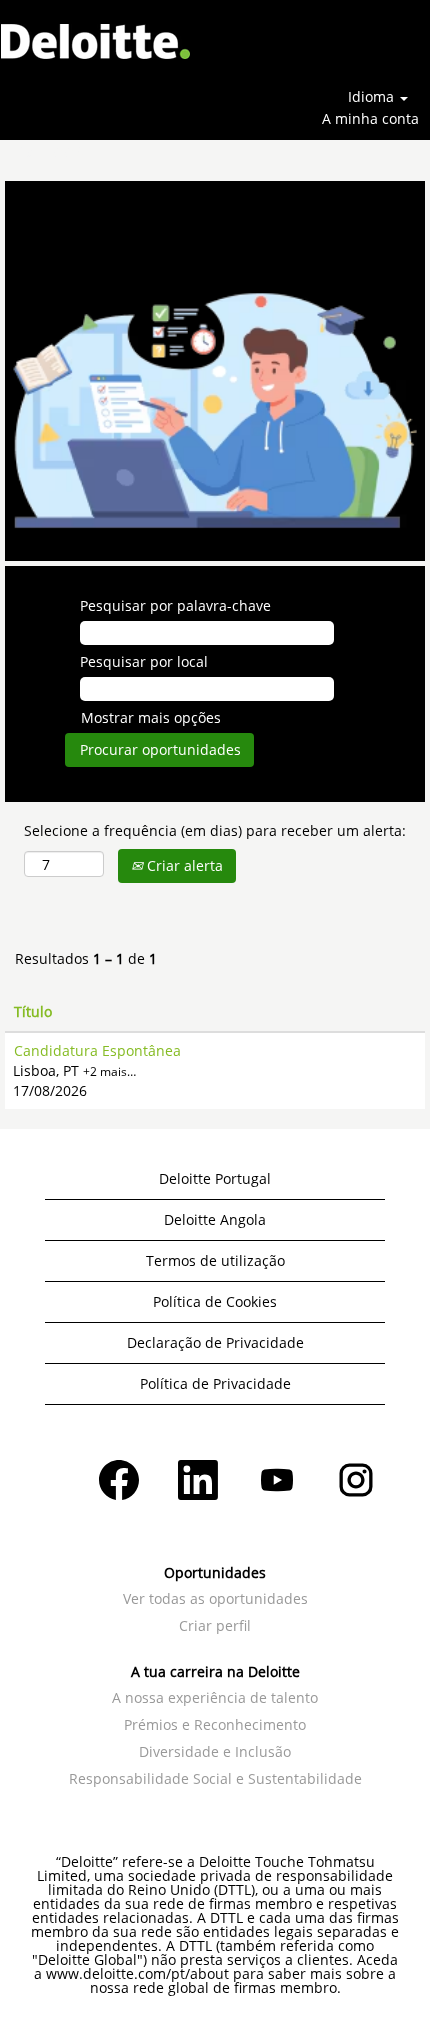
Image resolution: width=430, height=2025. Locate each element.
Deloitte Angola (215, 1219)
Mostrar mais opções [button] (151, 717)
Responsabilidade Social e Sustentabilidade (215, 1779)
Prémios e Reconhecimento (215, 1725)
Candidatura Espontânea (97, 1050)
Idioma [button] (373, 96)
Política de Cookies (215, 1301)
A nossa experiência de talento (215, 1698)
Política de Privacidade (215, 1383)
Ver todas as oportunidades (215, 1599)
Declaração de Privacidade (215, 1342)
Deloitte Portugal (215, 1178)
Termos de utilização (215, 1260)
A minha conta (370, 118)
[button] (358, 48)
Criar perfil (215, 1626)
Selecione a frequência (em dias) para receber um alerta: (215, 830)
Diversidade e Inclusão (215, 1752)
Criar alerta (183, 865)
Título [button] (33, 1011)
